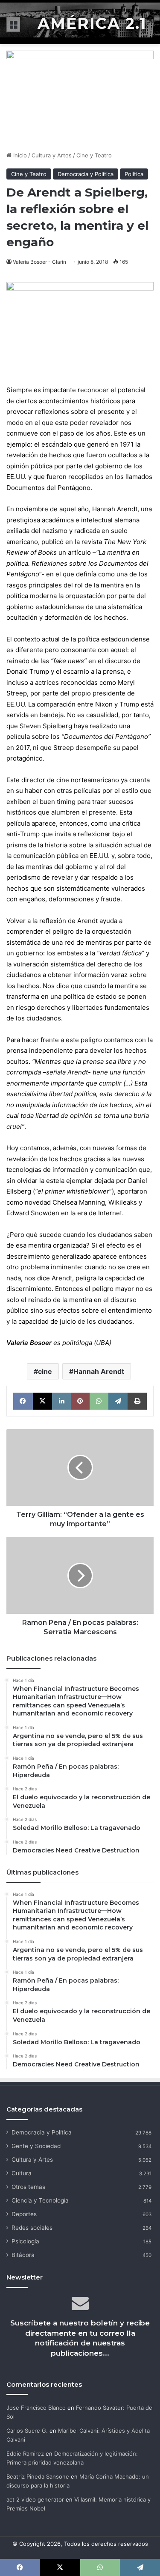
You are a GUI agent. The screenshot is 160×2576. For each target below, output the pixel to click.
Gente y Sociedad (36, 2146)
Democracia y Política (86, 174)
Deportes (24, 2214)
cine (45, 1371)
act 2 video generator (35, 2499)
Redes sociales (32, 2228)
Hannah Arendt (99, 1371)
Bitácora (23, 2255)
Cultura (22, 2173)
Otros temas (28, 2187)
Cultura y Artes (52, 155)
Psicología (25, 2241)
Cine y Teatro (94, 155)
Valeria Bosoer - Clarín (39, 262)
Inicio (19, 155)
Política (134, 174)
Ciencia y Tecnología (40, 2200)
